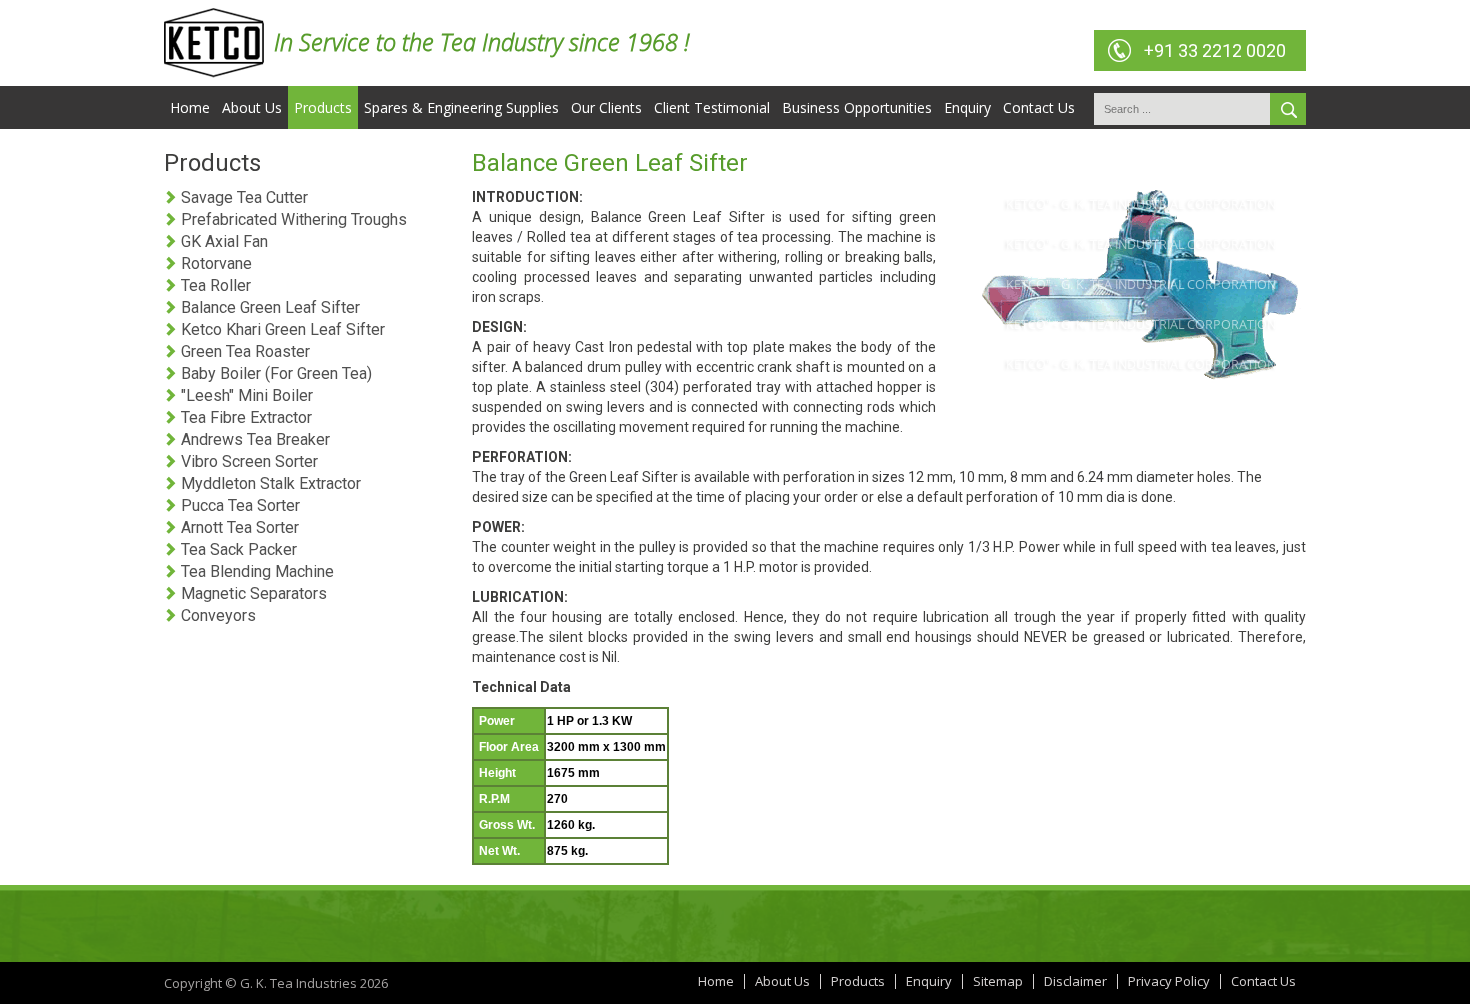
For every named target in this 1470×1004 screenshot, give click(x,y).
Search (1288, 109)
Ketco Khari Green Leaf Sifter (281, 329)
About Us (252, 107)
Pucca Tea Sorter (238, 505)
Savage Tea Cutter (242, 197)
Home (190, 107)
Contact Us (1039, 107)
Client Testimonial (712, 107)
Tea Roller (214, 285)
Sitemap (998, 981)
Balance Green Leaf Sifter (268, 307)
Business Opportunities (857, 107)
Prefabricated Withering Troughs (292, 219)
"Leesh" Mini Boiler (245, 395)
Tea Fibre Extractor (244, 417)
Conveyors (216, 615)
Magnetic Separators (252, 593)
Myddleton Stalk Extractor (269, 483)
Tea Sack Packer (237, 549)
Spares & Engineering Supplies (461, 107)
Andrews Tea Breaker (253, 439)
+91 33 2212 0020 (1215, 50)
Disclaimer (1075, 981)
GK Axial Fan (222, 241)
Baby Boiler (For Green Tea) (274, 373)
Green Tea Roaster (243, 351)
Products (323, 107)
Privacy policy (1169, 981)
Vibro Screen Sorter (247, 461)
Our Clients (606, 107)
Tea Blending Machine (255, 571)
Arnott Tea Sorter (238, 527)
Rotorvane (214, 263)
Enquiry (967, 107)
